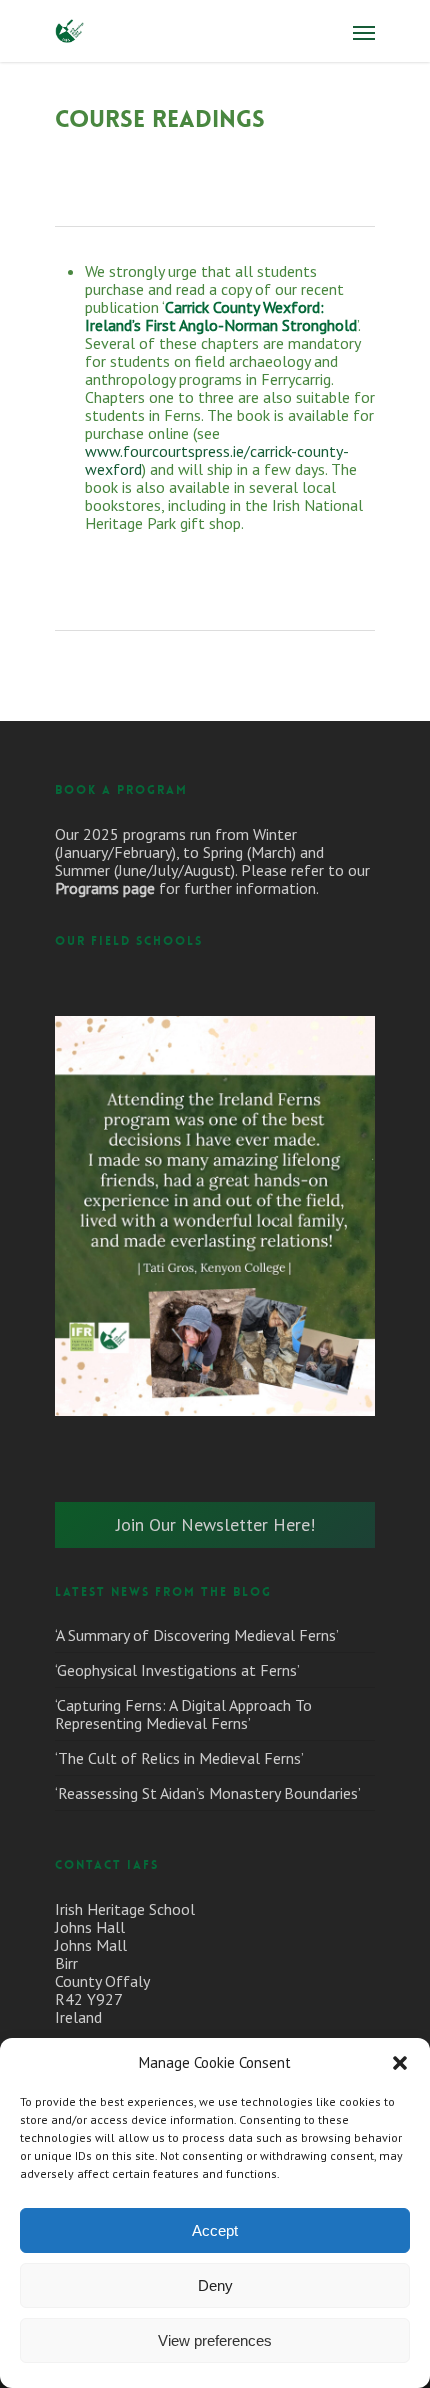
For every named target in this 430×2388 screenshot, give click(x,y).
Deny (215, 2285)
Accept (215, 2230)
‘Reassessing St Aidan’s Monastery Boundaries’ (208, 1793)
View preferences (215, 2340)
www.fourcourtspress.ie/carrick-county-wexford (217, 460)
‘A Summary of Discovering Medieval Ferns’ (197, 1635)
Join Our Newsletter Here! (215, 1524)
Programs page (105, 888)
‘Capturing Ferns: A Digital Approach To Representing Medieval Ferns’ (183, 1714)
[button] (400, 2063)
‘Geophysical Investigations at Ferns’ (177, 1670)
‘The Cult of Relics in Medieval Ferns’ (179, 1758)
